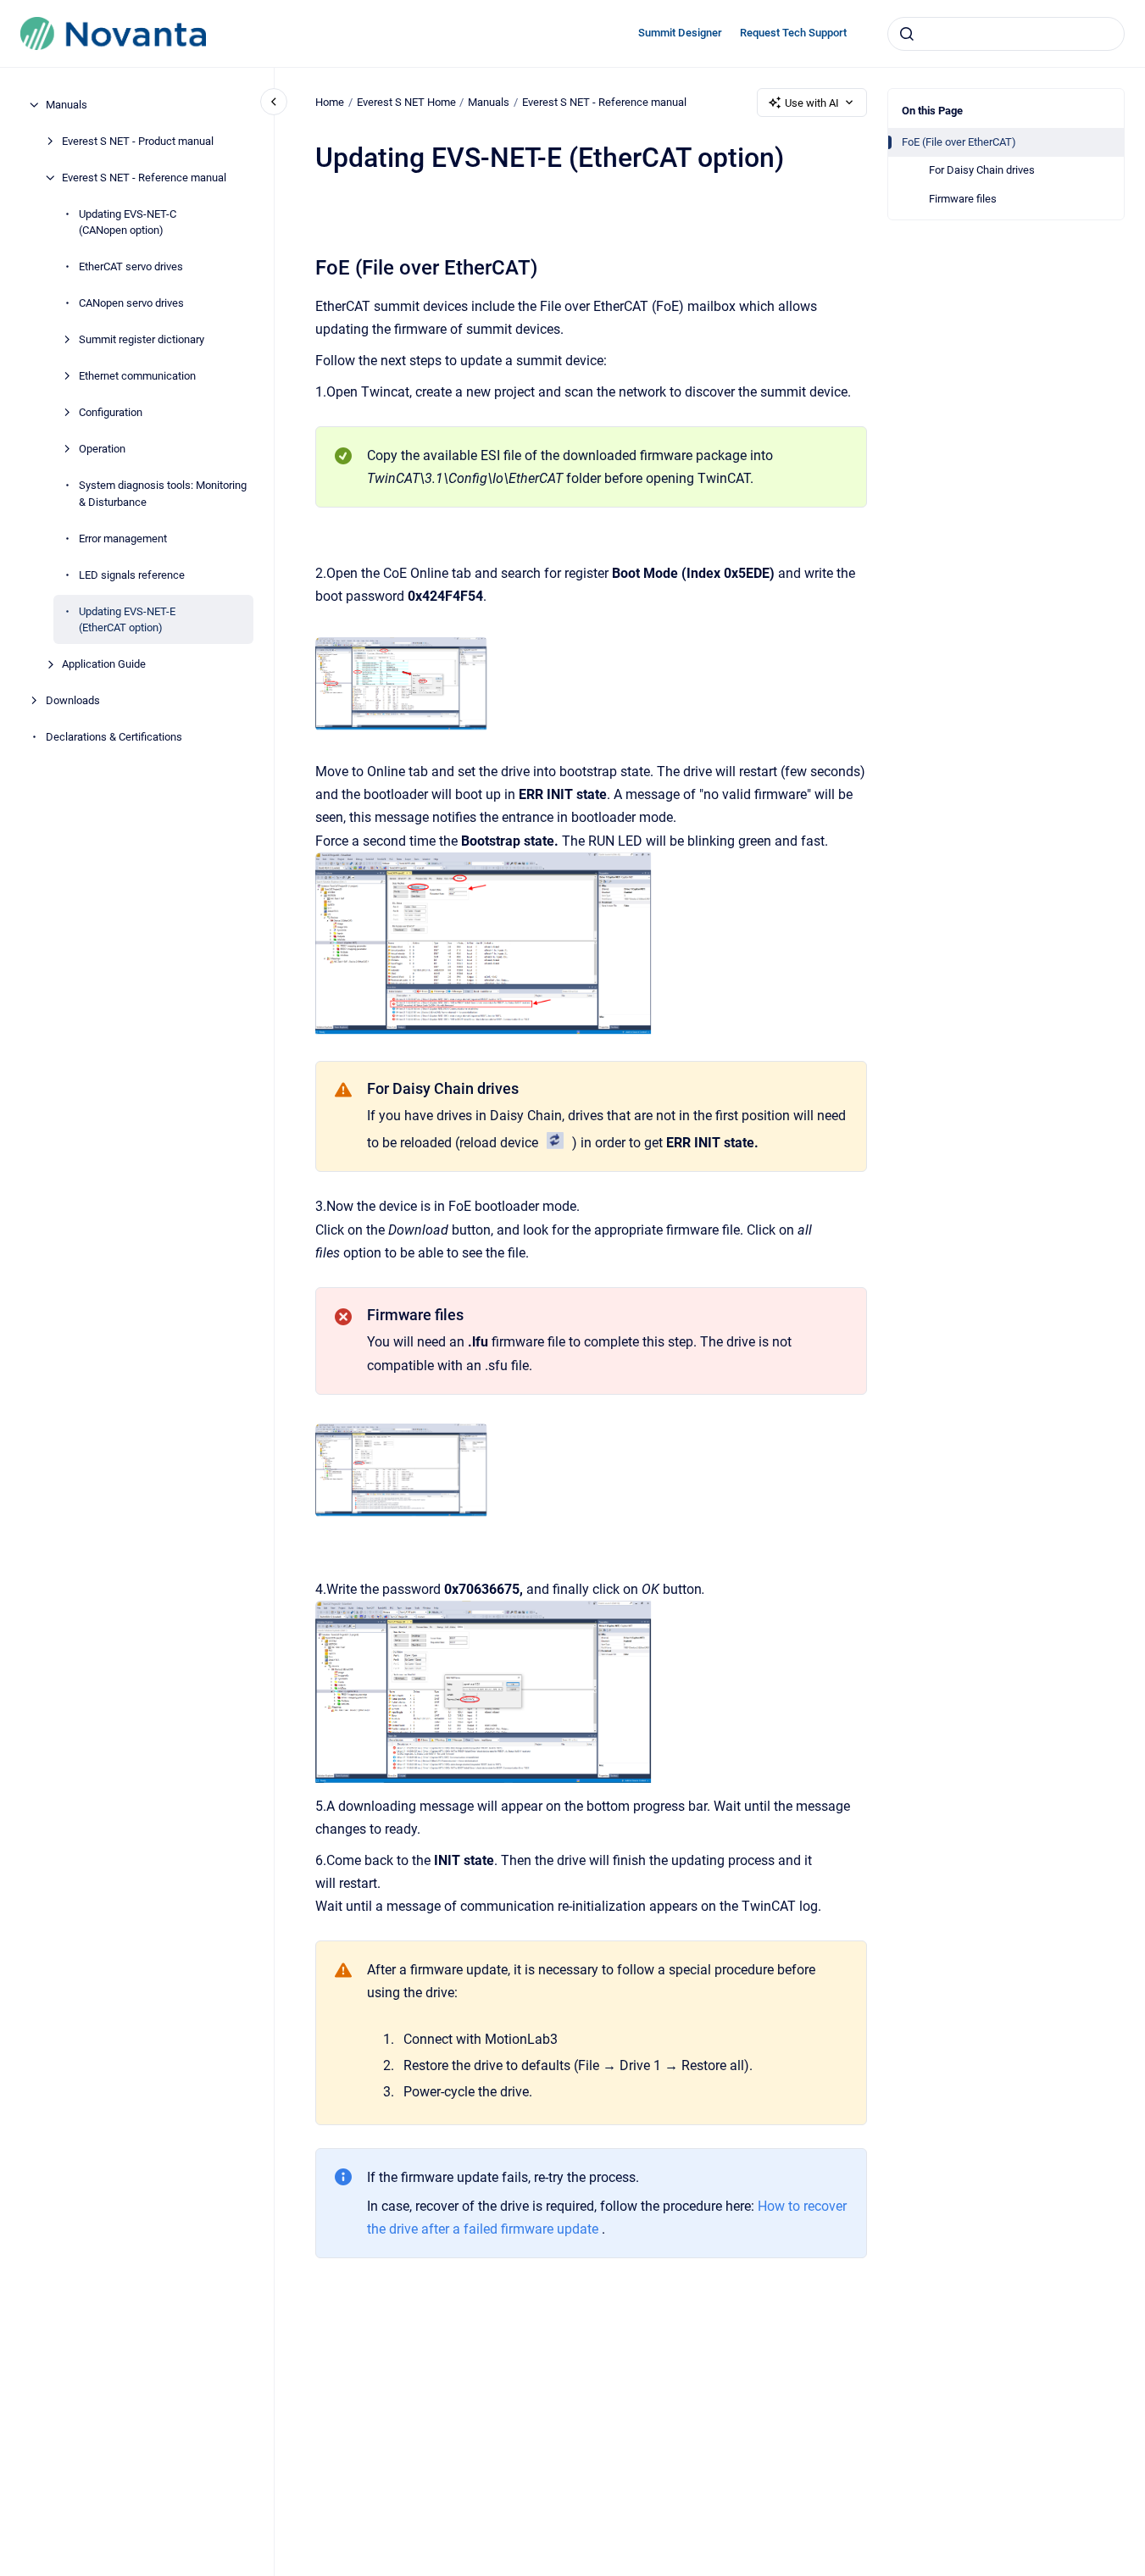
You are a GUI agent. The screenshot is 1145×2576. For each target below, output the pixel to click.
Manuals (67, 105)
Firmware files (963, 199)
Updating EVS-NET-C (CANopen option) (128, 222)
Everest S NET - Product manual (138, 141)
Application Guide (104, 664)
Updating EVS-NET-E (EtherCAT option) (127, 620)
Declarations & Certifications (114, 737)
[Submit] (907, 34)
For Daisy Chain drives (982, 170)
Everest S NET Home (406, 102)
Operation (102, 449)
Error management (123, 539)
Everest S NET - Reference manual (144, 178)
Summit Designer (680, 33)
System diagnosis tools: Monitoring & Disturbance (163, 494)
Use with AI (812, 103)
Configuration (111, 412)
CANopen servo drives (131, 303)
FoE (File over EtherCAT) (959, 142)
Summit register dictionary (142, 339)
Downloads (73, 700)
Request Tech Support (793, 33)
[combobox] (1006, 34)
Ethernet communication (137, 376)
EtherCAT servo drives (131, 266)
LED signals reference (132, 575)
